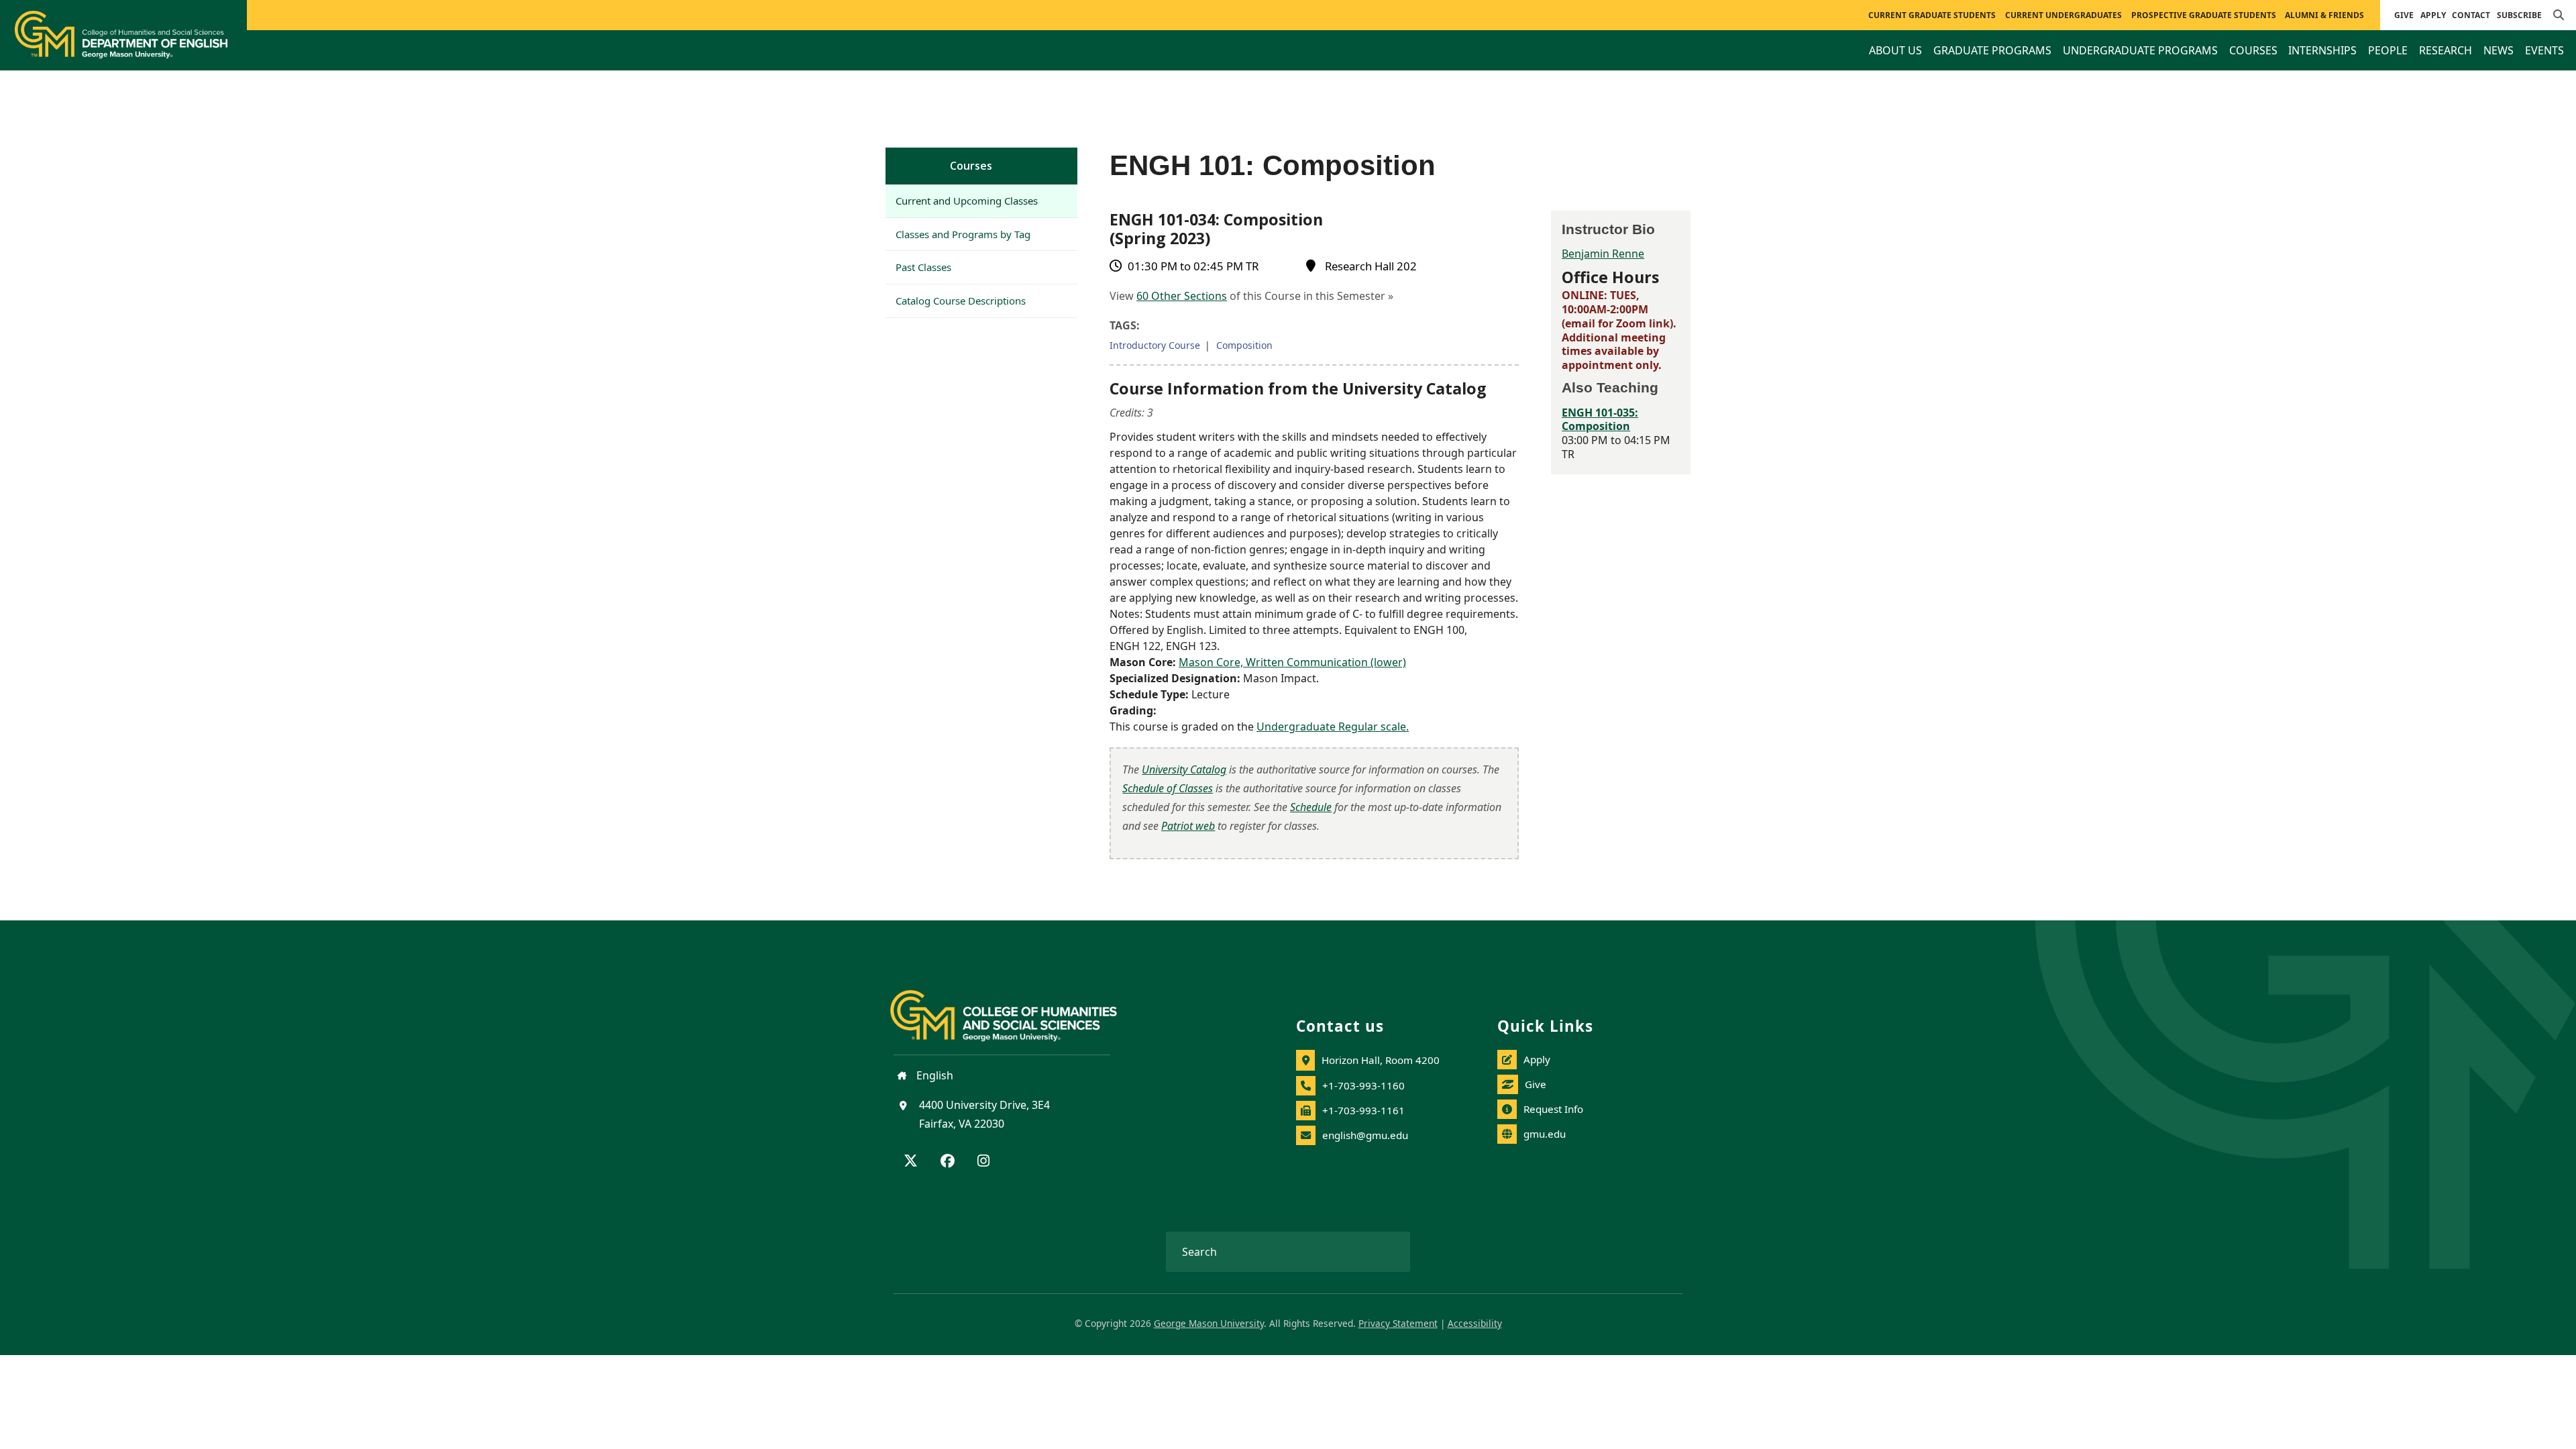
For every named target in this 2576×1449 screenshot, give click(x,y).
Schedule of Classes (1168, 788)
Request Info (1553, 1109)
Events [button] (2544, 50)
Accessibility (1475, 1323)
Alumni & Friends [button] (2324, 15)
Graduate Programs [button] (1992, 50)
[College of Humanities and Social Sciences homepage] (1017, 1008)
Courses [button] (2253, 50)
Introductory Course (1155, 345)
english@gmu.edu (1365, 1135)
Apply (2433, 15)
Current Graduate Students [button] (1932, 15)
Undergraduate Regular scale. (1333, 727)
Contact (2471, 15)
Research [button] (2446, 50)
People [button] (2388, 50)
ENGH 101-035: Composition (1600, 420)
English (933, 1075)
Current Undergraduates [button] (2063, 15)
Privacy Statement (1398, 1323)
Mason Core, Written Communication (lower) (1292, 662)
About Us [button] (1895, 50)
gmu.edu (1545, 1134)
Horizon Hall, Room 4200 (1381, 1060)
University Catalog (1184, 769)
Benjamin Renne (1603, 254)
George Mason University (1209, 1323)
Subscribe (2519, 15)
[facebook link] (948, 1162)
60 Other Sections (1182, 296)
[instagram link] (983, 1162)
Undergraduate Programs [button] (2140, 50)
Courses (971, 166)
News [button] (2499, 50)
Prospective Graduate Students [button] (2204, 15)
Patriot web (1188, 826)
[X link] (911, 1162)
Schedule (1311, 807)
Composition (1244, 345)
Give (2404, 15)
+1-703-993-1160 (1363, 1085)
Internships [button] (2322, 50)
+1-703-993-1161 (1363, 1110)
